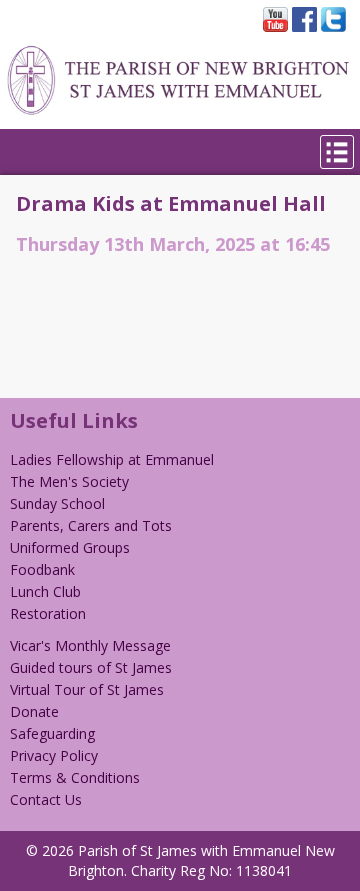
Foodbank (42, 569)
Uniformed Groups (70, 547)
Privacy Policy (54, 755)
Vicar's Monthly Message (90, 645)
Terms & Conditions (75, 777)
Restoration (48, 613)
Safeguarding (52, 733)
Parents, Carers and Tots (91, 525)
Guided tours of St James (91, 667)
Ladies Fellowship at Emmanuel (112, 459)
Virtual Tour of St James (87, 689)
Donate (34, 711)
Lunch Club (45, 591)
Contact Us (46, 799)
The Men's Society (69, 481)
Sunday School (57, 503)
